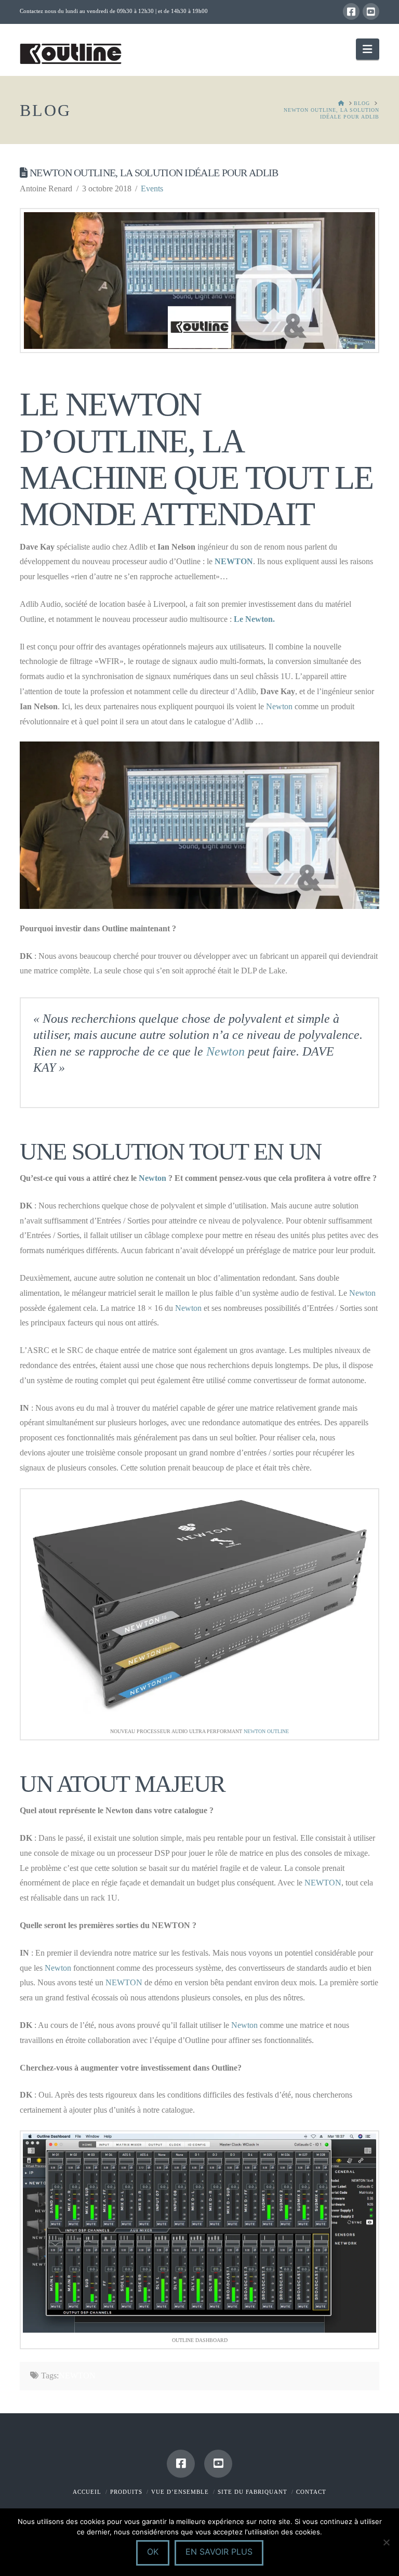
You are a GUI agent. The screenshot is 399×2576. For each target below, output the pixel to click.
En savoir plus (219, 2552)
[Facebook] (351, 11)
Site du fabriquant (252, 2492)
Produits (126, 2492)
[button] (367, 49)
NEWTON (234, 561)
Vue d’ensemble (180, 2492)
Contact (311, 2492)
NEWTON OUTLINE (266, 1731)
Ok (153, 2552)
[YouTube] (371, 11)
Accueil (87, 2492)
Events (152, 188)
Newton (279, 706)
